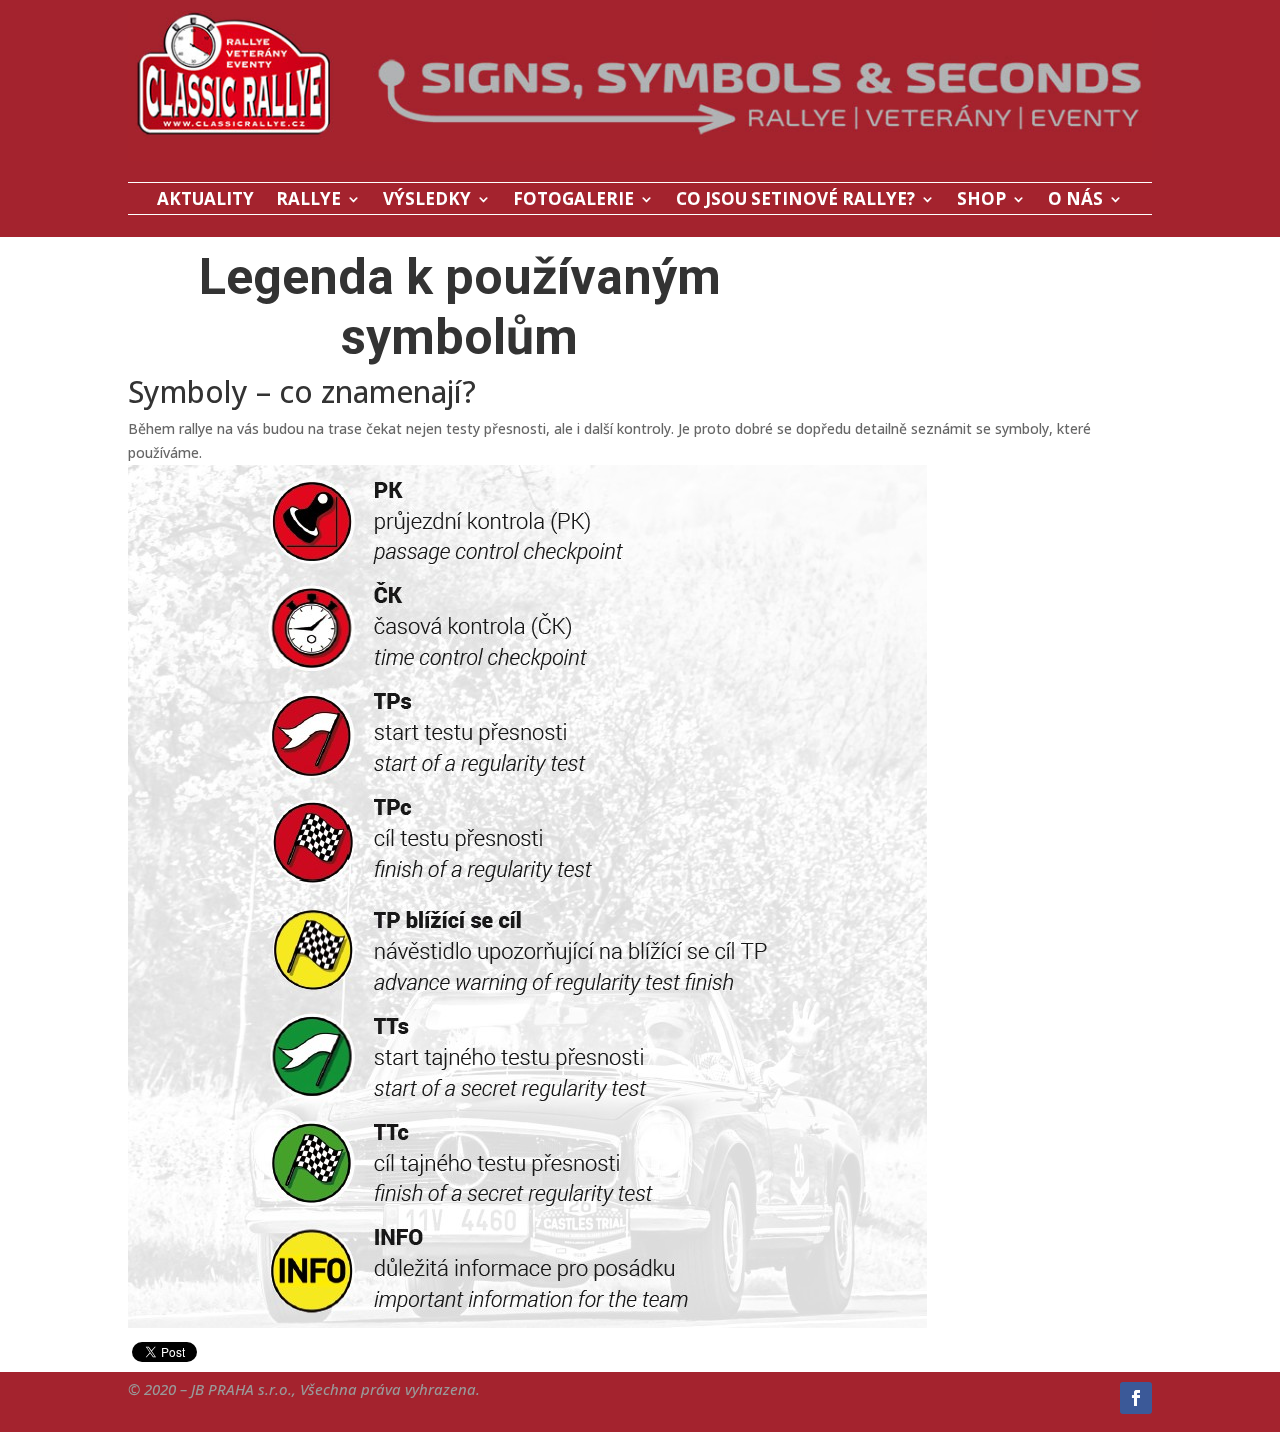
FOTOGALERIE (573, 201)
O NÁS (1075, 201)
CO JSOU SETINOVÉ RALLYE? (795, 201)
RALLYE (308, 201)
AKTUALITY (205, 201)
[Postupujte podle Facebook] (1136, 1398)
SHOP (981, 201)
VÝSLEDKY (427, 201)
